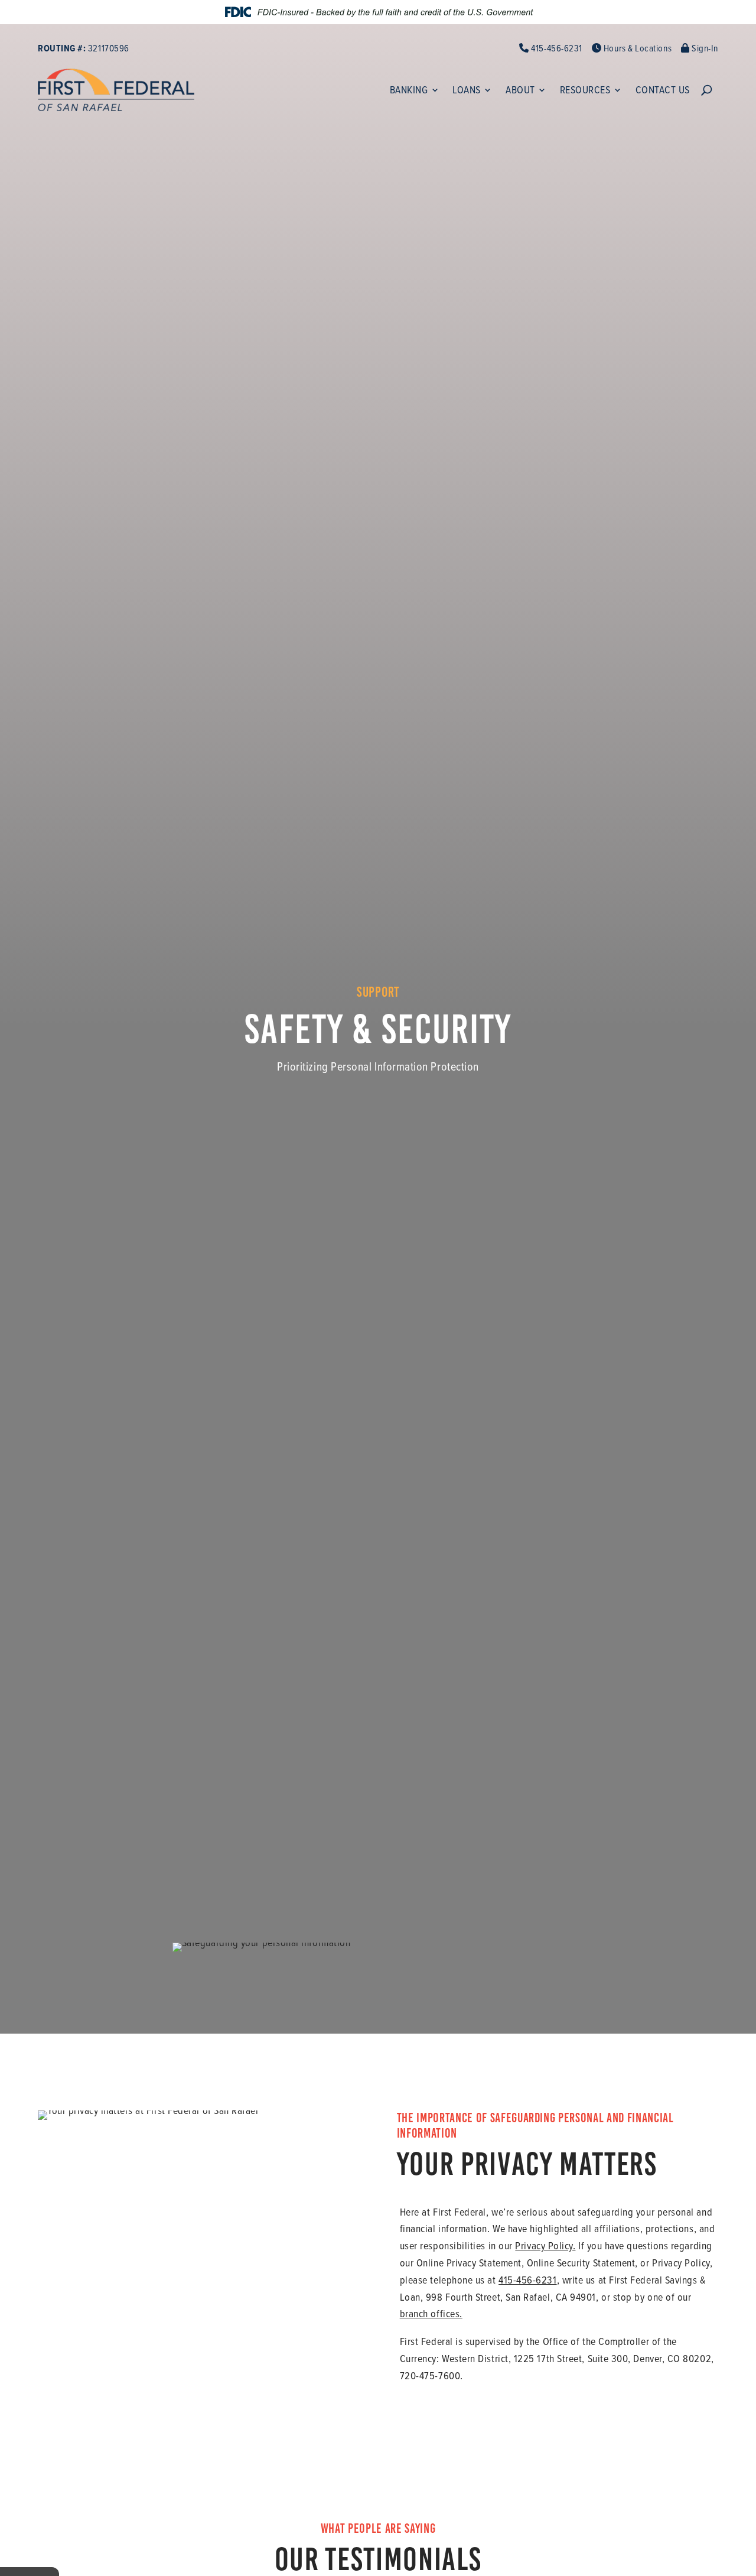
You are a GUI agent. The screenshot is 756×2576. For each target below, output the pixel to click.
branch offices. (431, 2313)
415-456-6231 (556, 48)
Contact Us (663, 90)
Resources (585, 90)
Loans (467, 90)
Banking (409, 90)
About (520, 90)
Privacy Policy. (545, 2245)
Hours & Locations (636, 48)
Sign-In (704, 48)
